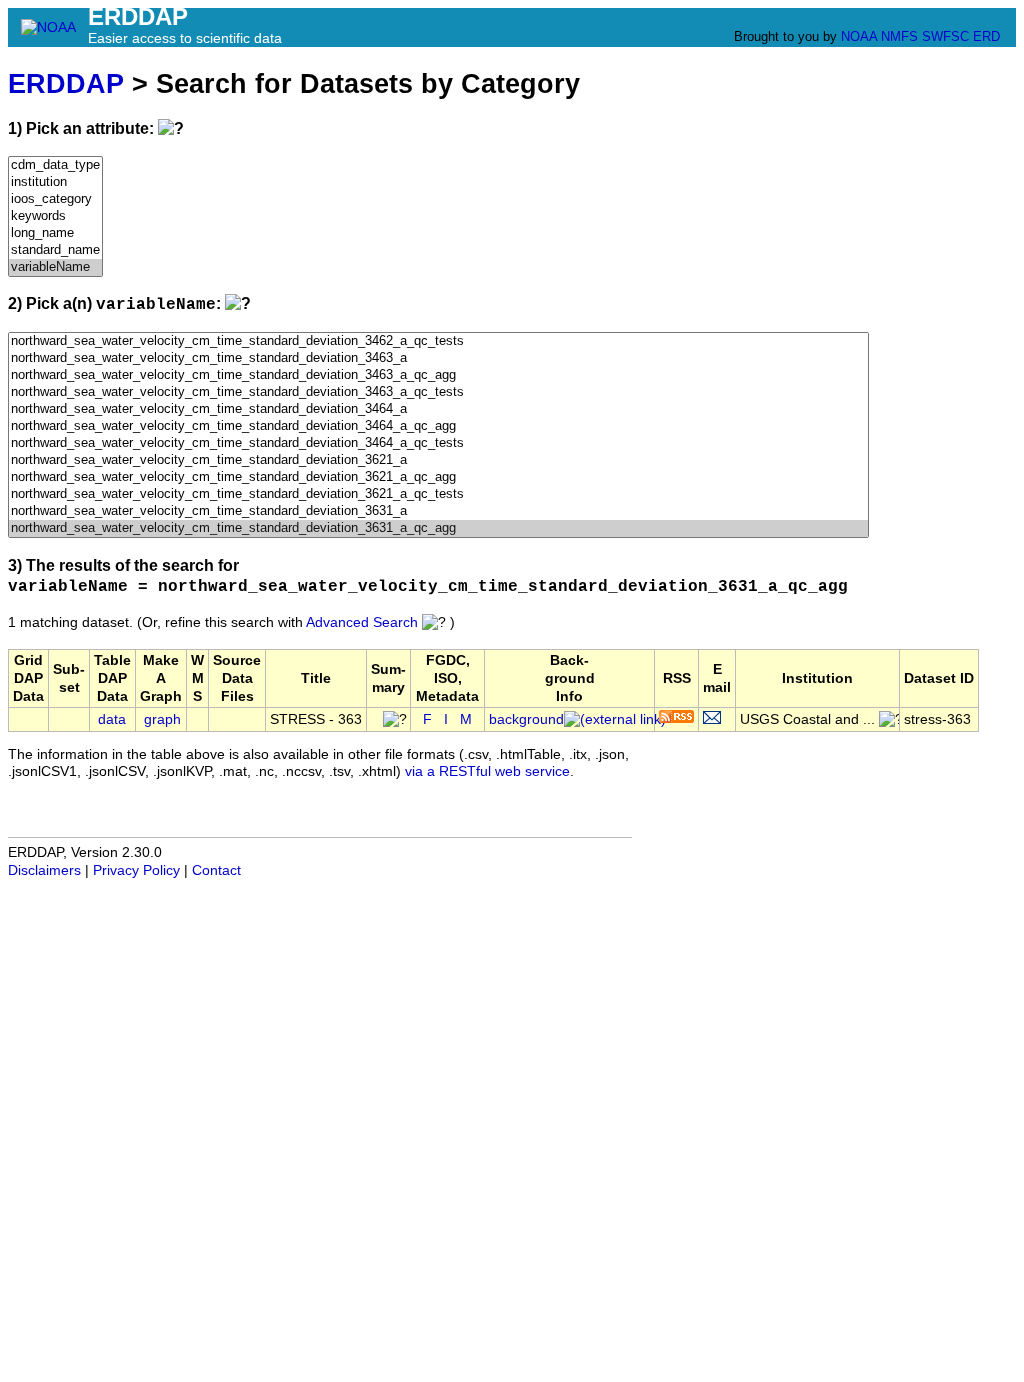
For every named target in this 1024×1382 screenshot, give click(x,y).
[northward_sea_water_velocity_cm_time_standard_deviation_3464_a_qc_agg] (438, 426)
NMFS (899, 36)
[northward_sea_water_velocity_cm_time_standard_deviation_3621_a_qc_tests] (438, 494)
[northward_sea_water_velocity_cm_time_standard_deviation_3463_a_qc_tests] (438, 392)
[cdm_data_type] (55, 165)
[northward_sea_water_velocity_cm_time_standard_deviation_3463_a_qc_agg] (438, 375)
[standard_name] (55, 250)
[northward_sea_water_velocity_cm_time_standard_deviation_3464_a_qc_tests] (438, 443)
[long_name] (55, 233)
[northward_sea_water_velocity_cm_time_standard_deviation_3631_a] (438, 511)
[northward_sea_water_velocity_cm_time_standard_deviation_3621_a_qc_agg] (438, 477)
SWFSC (945, 36)
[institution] (55, 182)
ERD (986, 36)
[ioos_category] (55, 199)
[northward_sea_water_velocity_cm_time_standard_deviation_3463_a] (438, 358)
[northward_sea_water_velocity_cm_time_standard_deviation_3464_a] (438, 409)
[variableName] (55, 267)
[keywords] (55, 216)
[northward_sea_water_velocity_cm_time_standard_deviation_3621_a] (438, 460)
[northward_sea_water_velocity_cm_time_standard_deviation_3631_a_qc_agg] (438, 528)
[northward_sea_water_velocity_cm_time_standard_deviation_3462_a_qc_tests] (438, 341)
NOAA (859, 36)
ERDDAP (66, 83)
